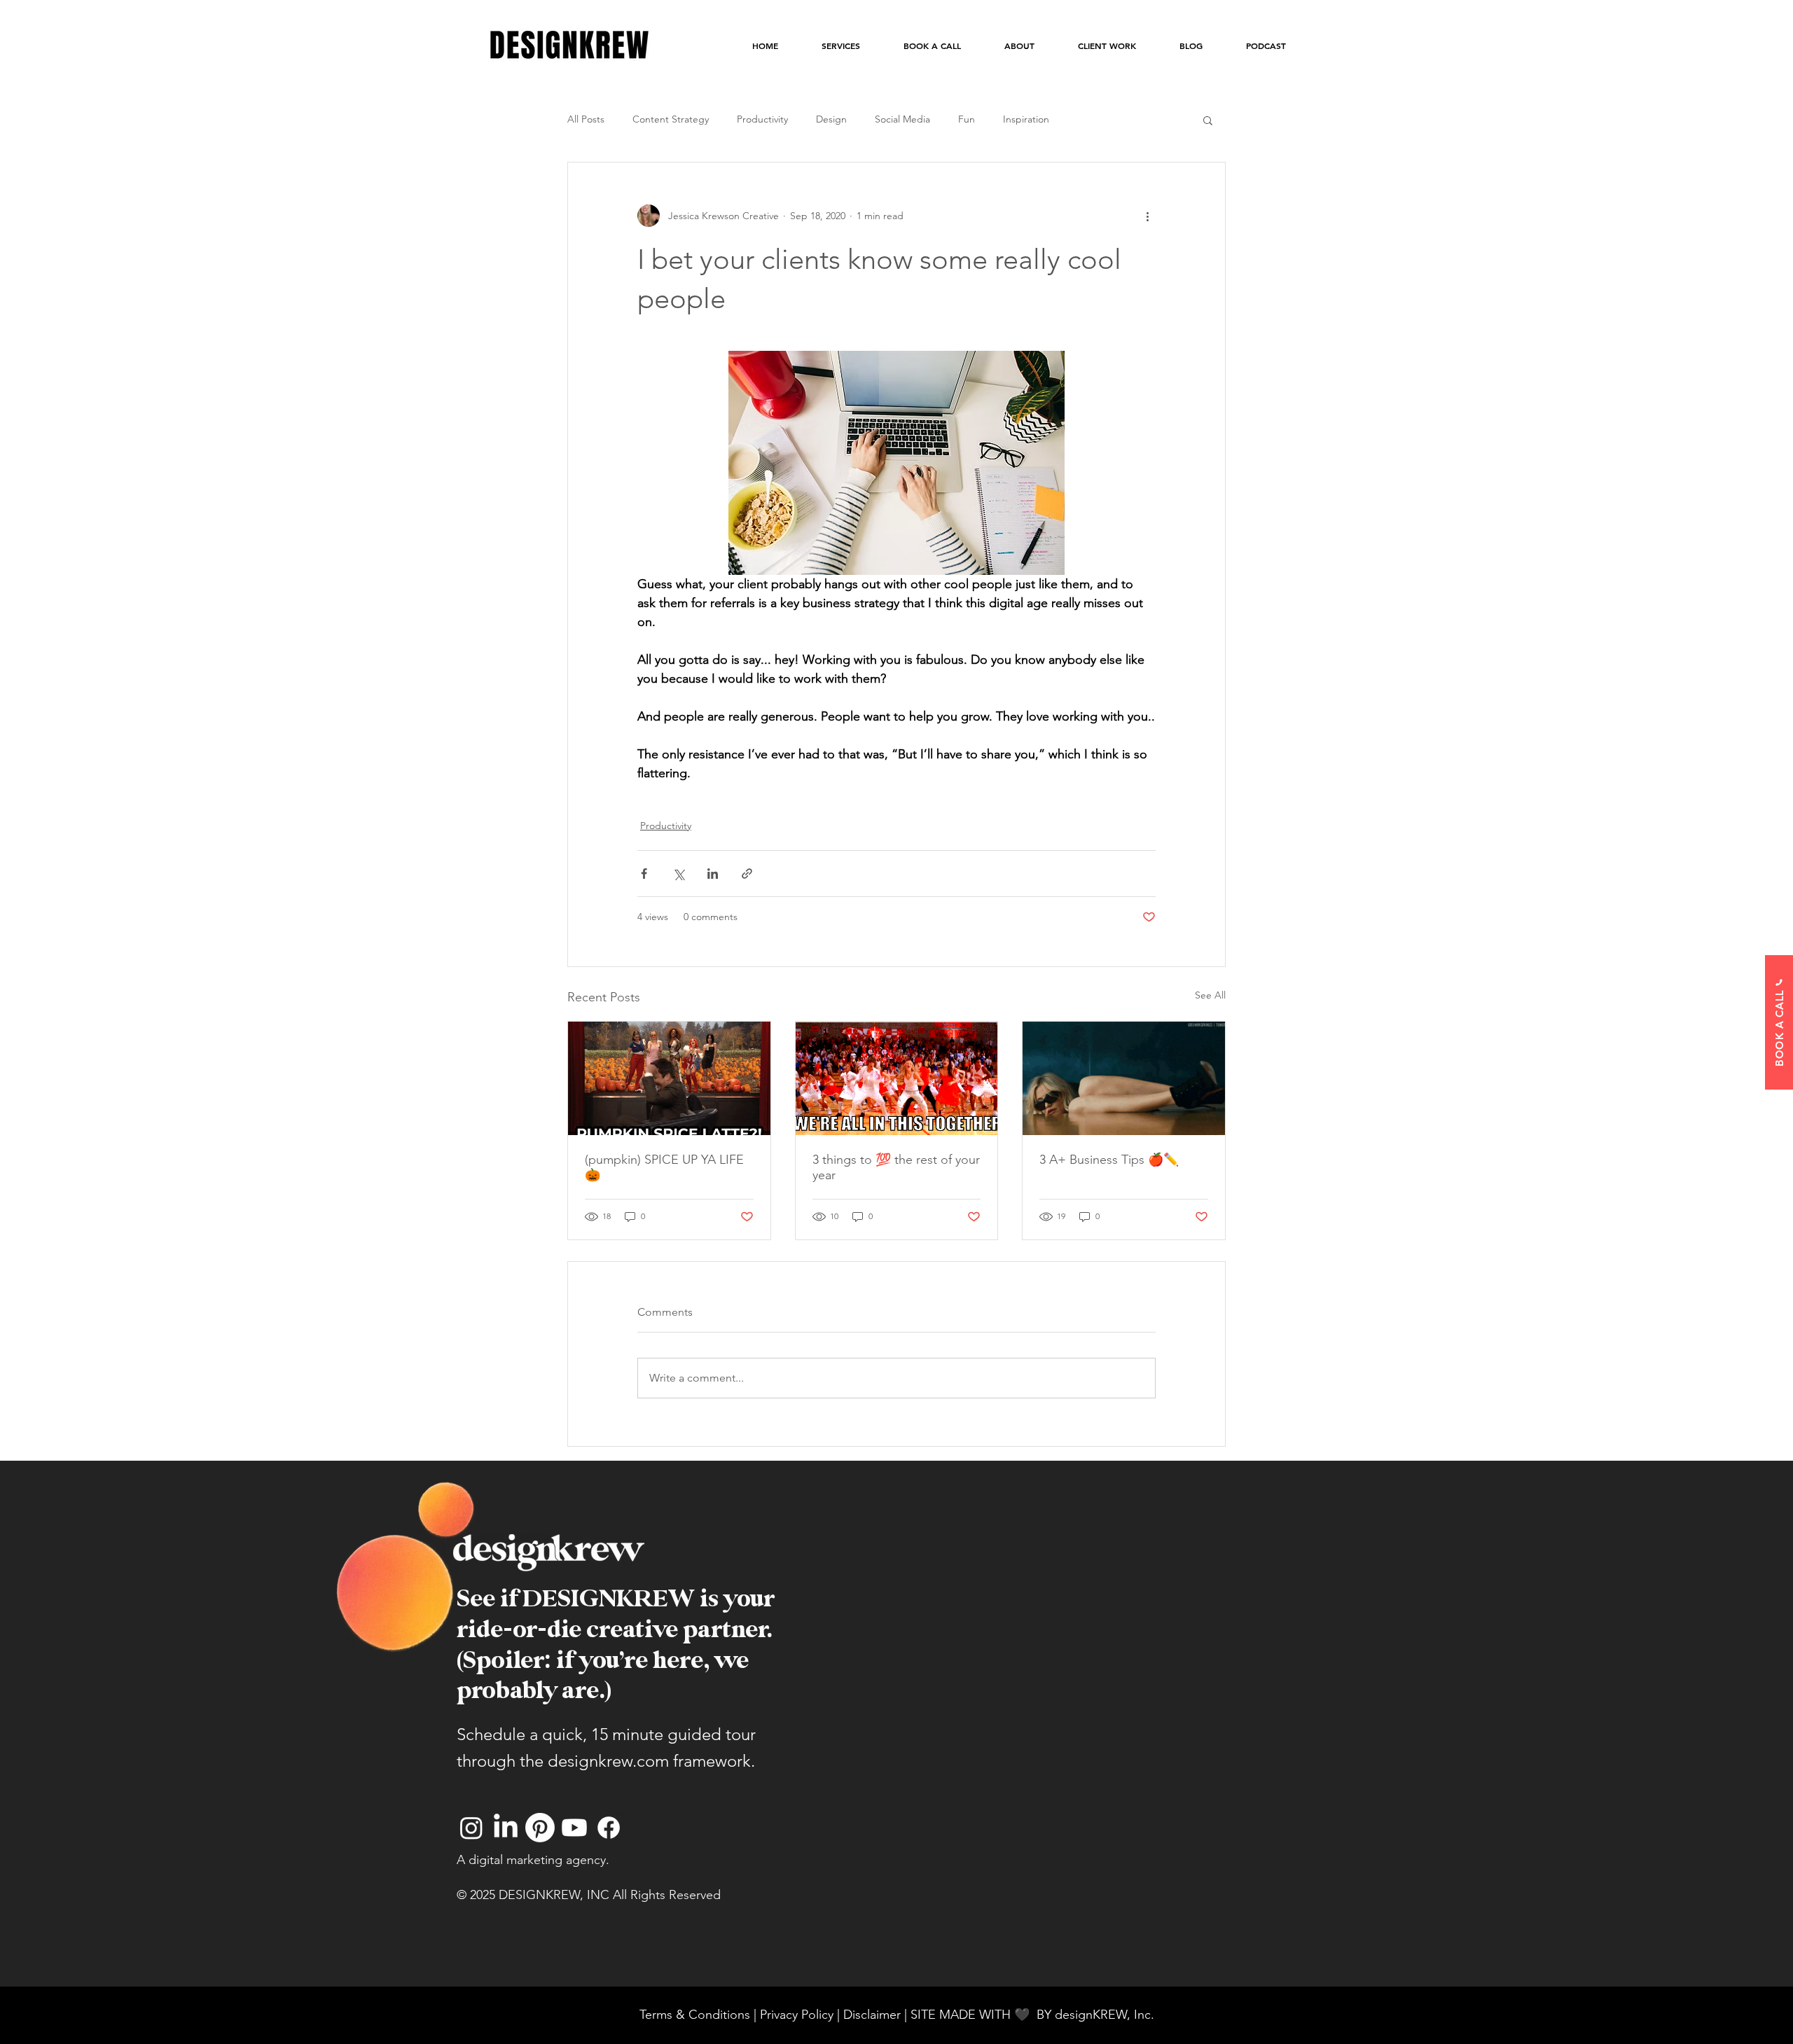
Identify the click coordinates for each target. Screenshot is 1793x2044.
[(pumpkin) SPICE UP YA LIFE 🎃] (669, 1078)
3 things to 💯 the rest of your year (896, 1167)
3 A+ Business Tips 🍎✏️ (1109, 1160)
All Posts (586, 119)
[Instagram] (471, 1828)
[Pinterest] (540, 1828)
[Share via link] (747, 874)
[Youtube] (574, 1828)
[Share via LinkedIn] (713, 874)
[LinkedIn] (506, 1828)
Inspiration (1026, 119)
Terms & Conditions (695, 2015)
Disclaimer (874, 2015)
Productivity (762, 119)
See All (1210, 995)
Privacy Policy (797, 2015)
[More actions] (1147, 216)
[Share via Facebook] (644, 874)
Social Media (902, 119)
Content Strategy (671, 119)
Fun (967, 119)
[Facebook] (609, 1828)
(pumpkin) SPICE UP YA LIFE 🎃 (664, 1167)
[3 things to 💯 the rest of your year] (897, 1078)
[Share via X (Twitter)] (678, 874)
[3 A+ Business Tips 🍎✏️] (1124, 1078)
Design (831, 119)
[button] (1208, 120)
